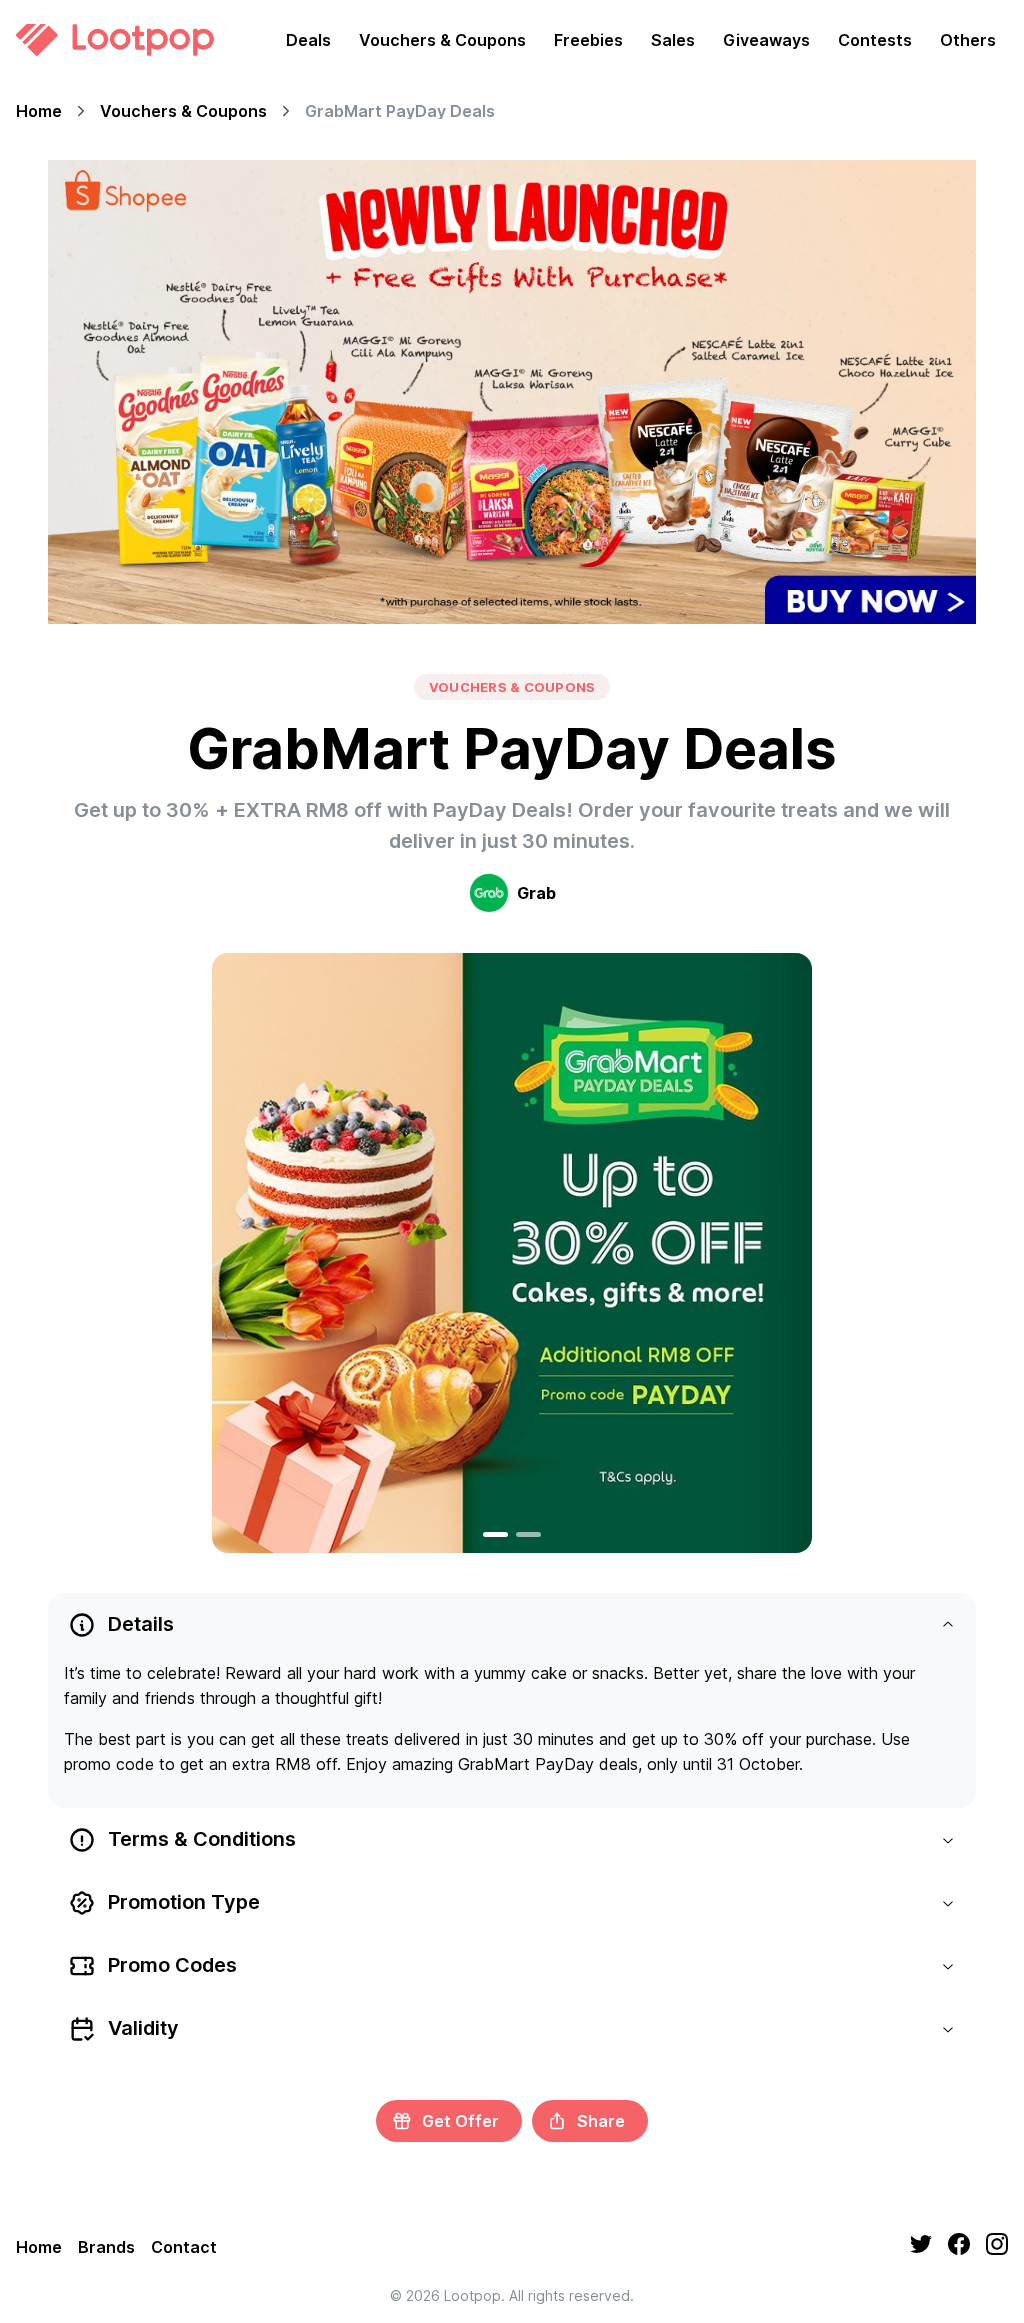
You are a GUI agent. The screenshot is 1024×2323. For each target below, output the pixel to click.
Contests (875, 40)
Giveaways (766, 40)
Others (968, 40)
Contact (184, 2247)
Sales (673, 40)
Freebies (588, 40)
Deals (308, 40)
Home (39, 111)
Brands (106, 2247)
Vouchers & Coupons (442, 40)
